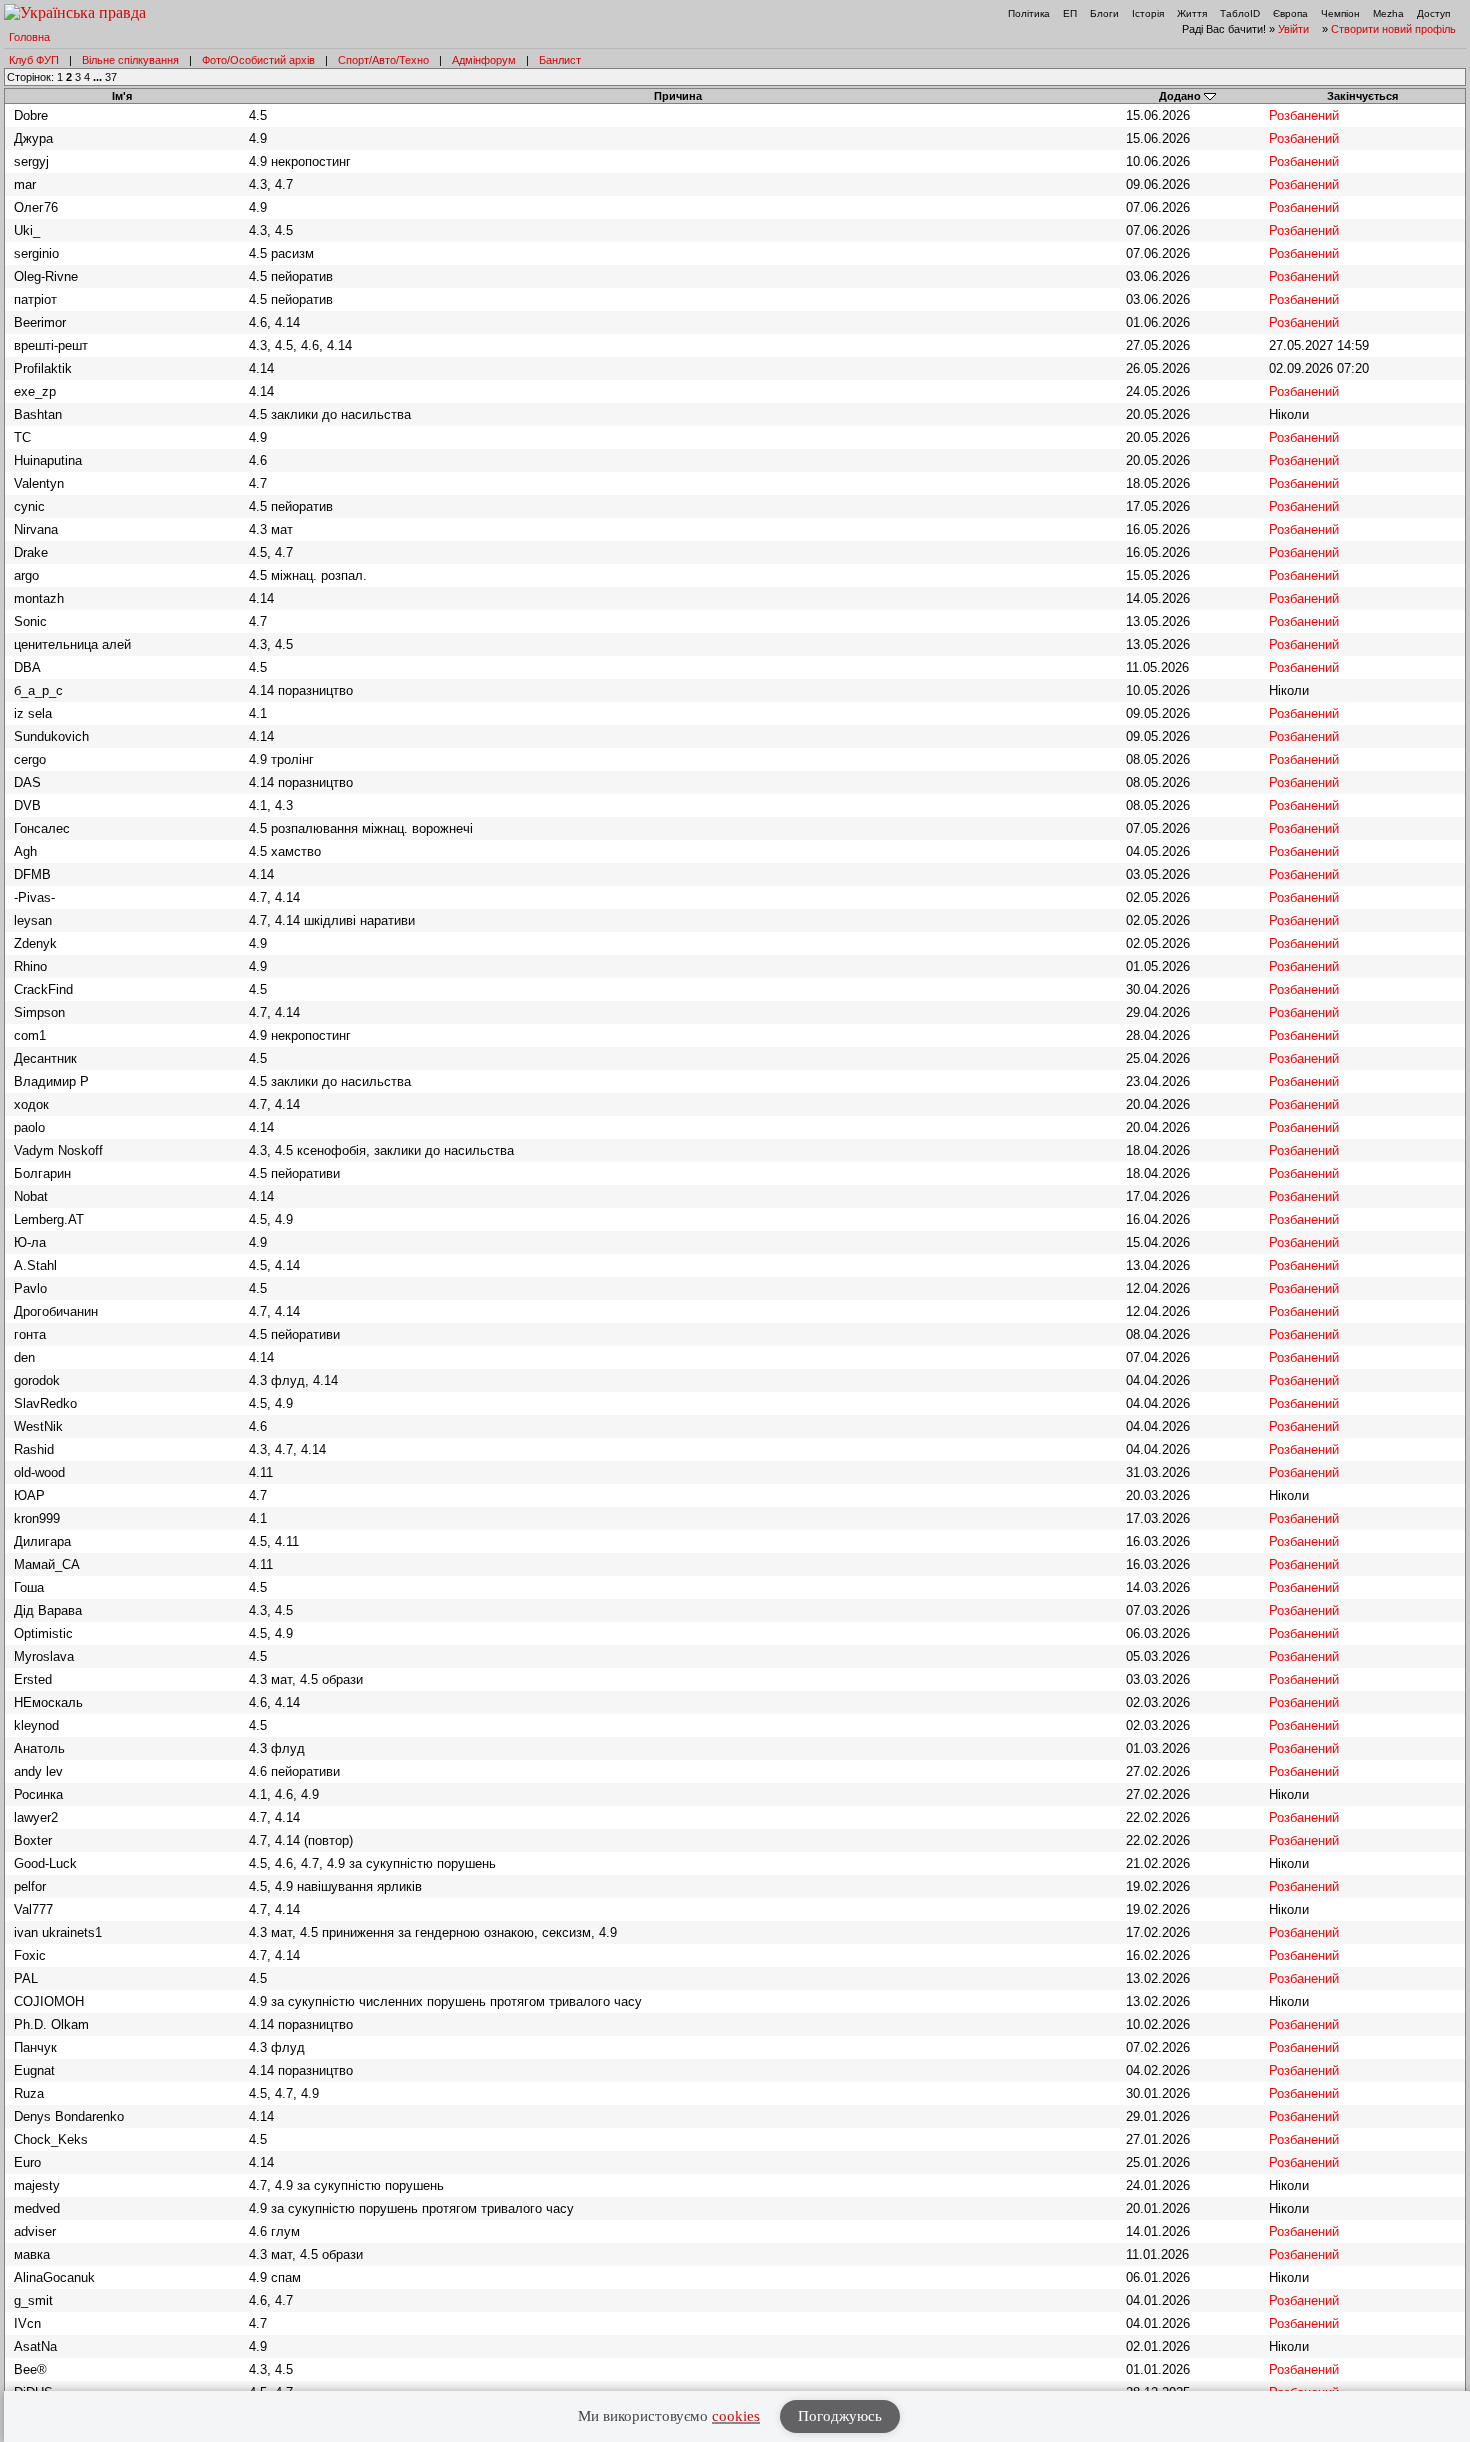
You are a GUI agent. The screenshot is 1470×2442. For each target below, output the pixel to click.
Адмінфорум (484, 60)
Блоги (1104, 13)
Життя (1192, 13)
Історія (1148, 13)
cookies (736, 2416)
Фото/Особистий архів (258, 60)
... (99, 77)
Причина (678, 96)
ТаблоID (1240, 13)
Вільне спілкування (130, 60)
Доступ (1433, 13)
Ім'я (122, 96)
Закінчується (1362, 96)
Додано (1180, 96)
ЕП (1070, 13)
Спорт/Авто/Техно (383, 60)
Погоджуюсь (840, 2416)
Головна (29, 37)
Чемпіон (1340, 13)
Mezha (1388, 13)
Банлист (560, 60)
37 (111, 77)
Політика (1029, 13)
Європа (1290, 13)
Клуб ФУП (34, 60)
